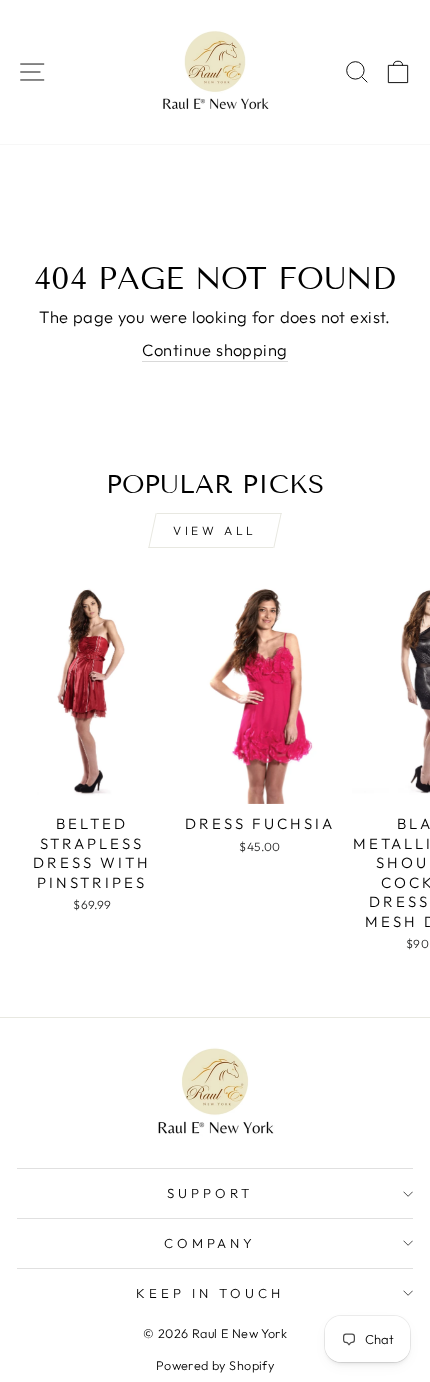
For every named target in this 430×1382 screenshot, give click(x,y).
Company (210, 1243)
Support (210, 1193)
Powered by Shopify (215, 1365)
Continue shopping (214, 349)
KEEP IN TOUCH (210, 1293)
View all (215, 530)
